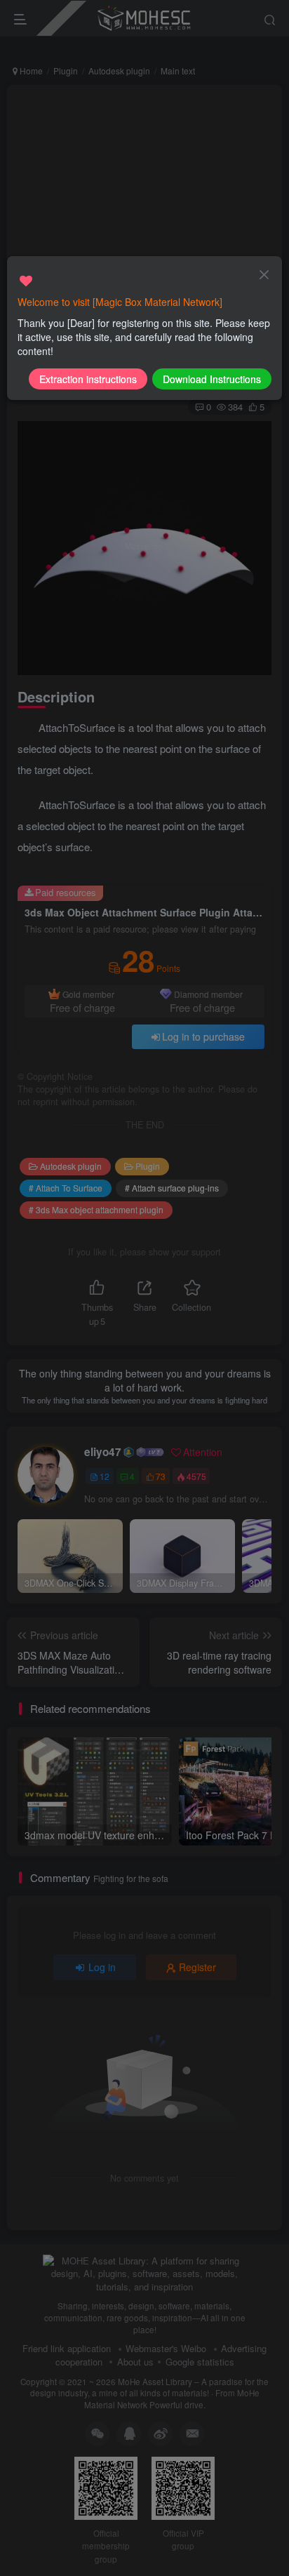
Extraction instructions (88, 379)
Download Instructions (212, 379)
